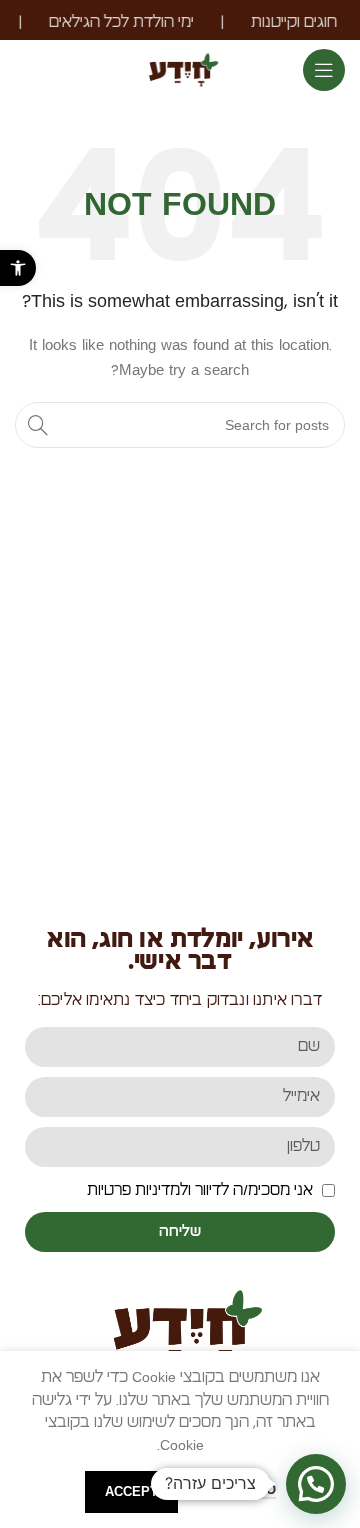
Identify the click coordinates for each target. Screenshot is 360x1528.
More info (237, 1489)
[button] (18, 268)
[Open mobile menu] (324, 70)
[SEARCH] (38, 425)
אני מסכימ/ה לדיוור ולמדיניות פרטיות (200, 1190)
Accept (131, 1491)
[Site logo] (179, 67)
